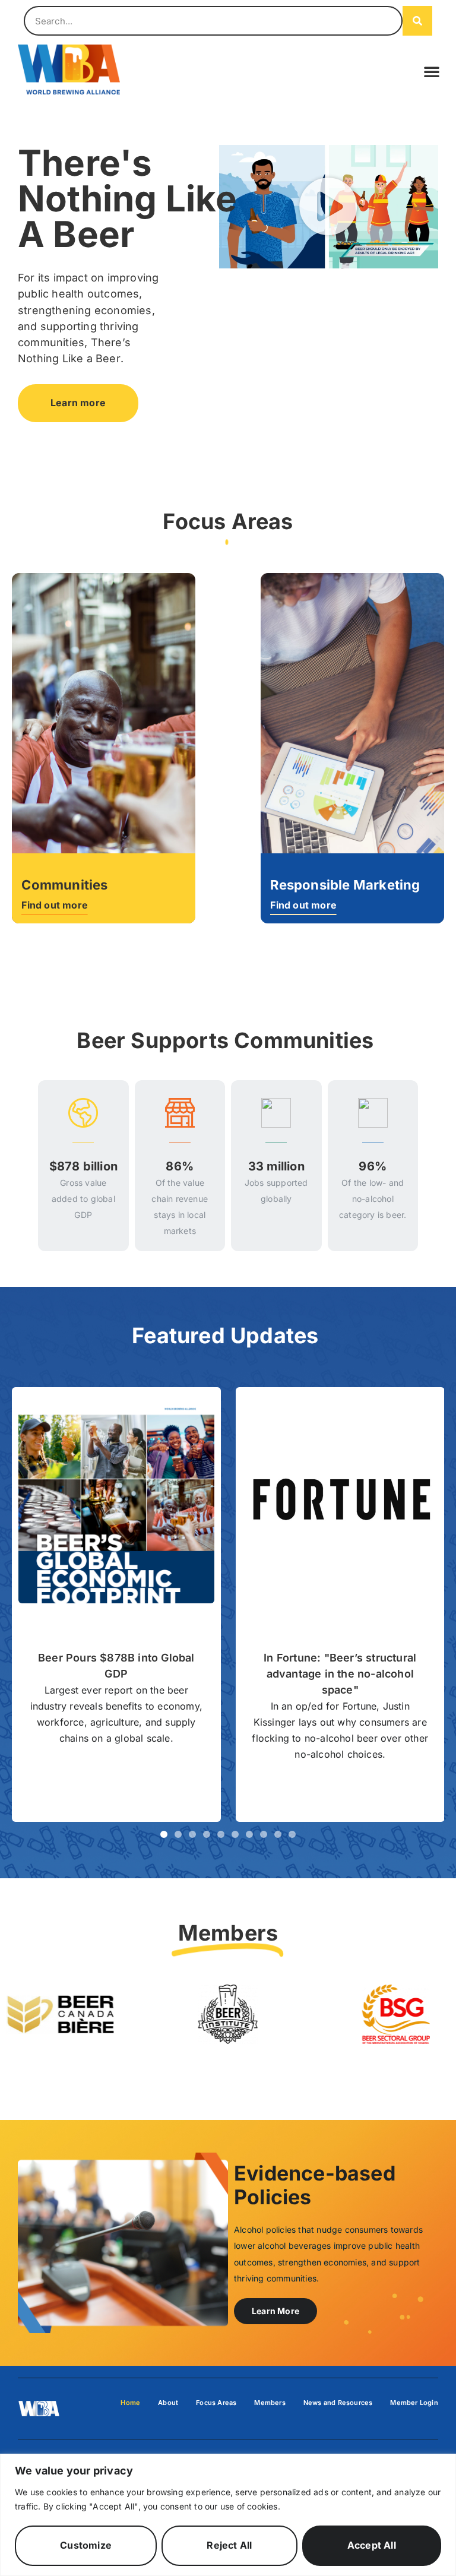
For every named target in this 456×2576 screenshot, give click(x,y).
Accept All (372, 2545)
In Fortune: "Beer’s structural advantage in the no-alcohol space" (340, 1674)
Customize (86, 2545)
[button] (432, 71)
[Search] (417, 21)
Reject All (229, 2545)
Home (130, 2403)
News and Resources (338, 2403)
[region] (228, 2515)
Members (270, 2403)
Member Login (414, 2403)
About (168, 2403)
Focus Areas (216, 2403)
